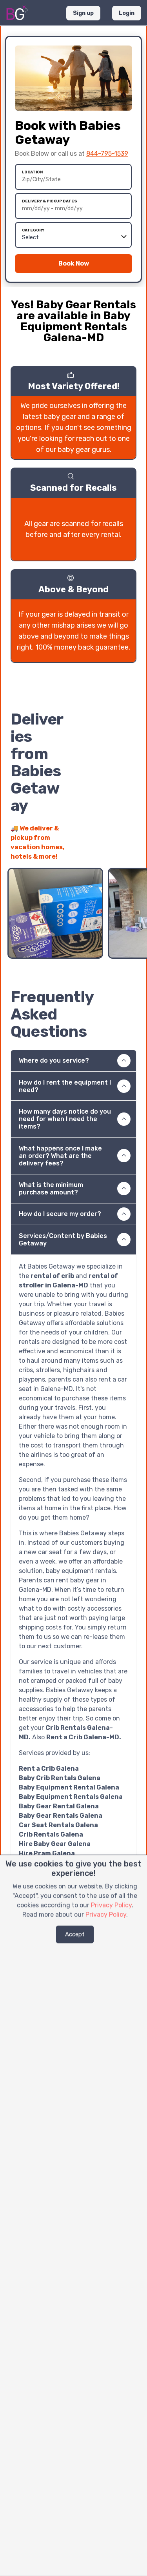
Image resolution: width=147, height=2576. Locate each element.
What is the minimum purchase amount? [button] (51, 1189)
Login (127, 13)
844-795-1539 (107, 154)
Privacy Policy (111, 1905)
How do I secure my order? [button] (60, 1214)
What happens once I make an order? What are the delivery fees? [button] (60, 1156)
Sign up (83, 13)
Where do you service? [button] (54, 1060)
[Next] (130, 852)
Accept (75, 1934)
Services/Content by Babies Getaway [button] (63, 1240)
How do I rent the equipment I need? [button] (65, 1086)
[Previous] (116, 852)
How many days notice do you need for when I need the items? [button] (65, 1119)
